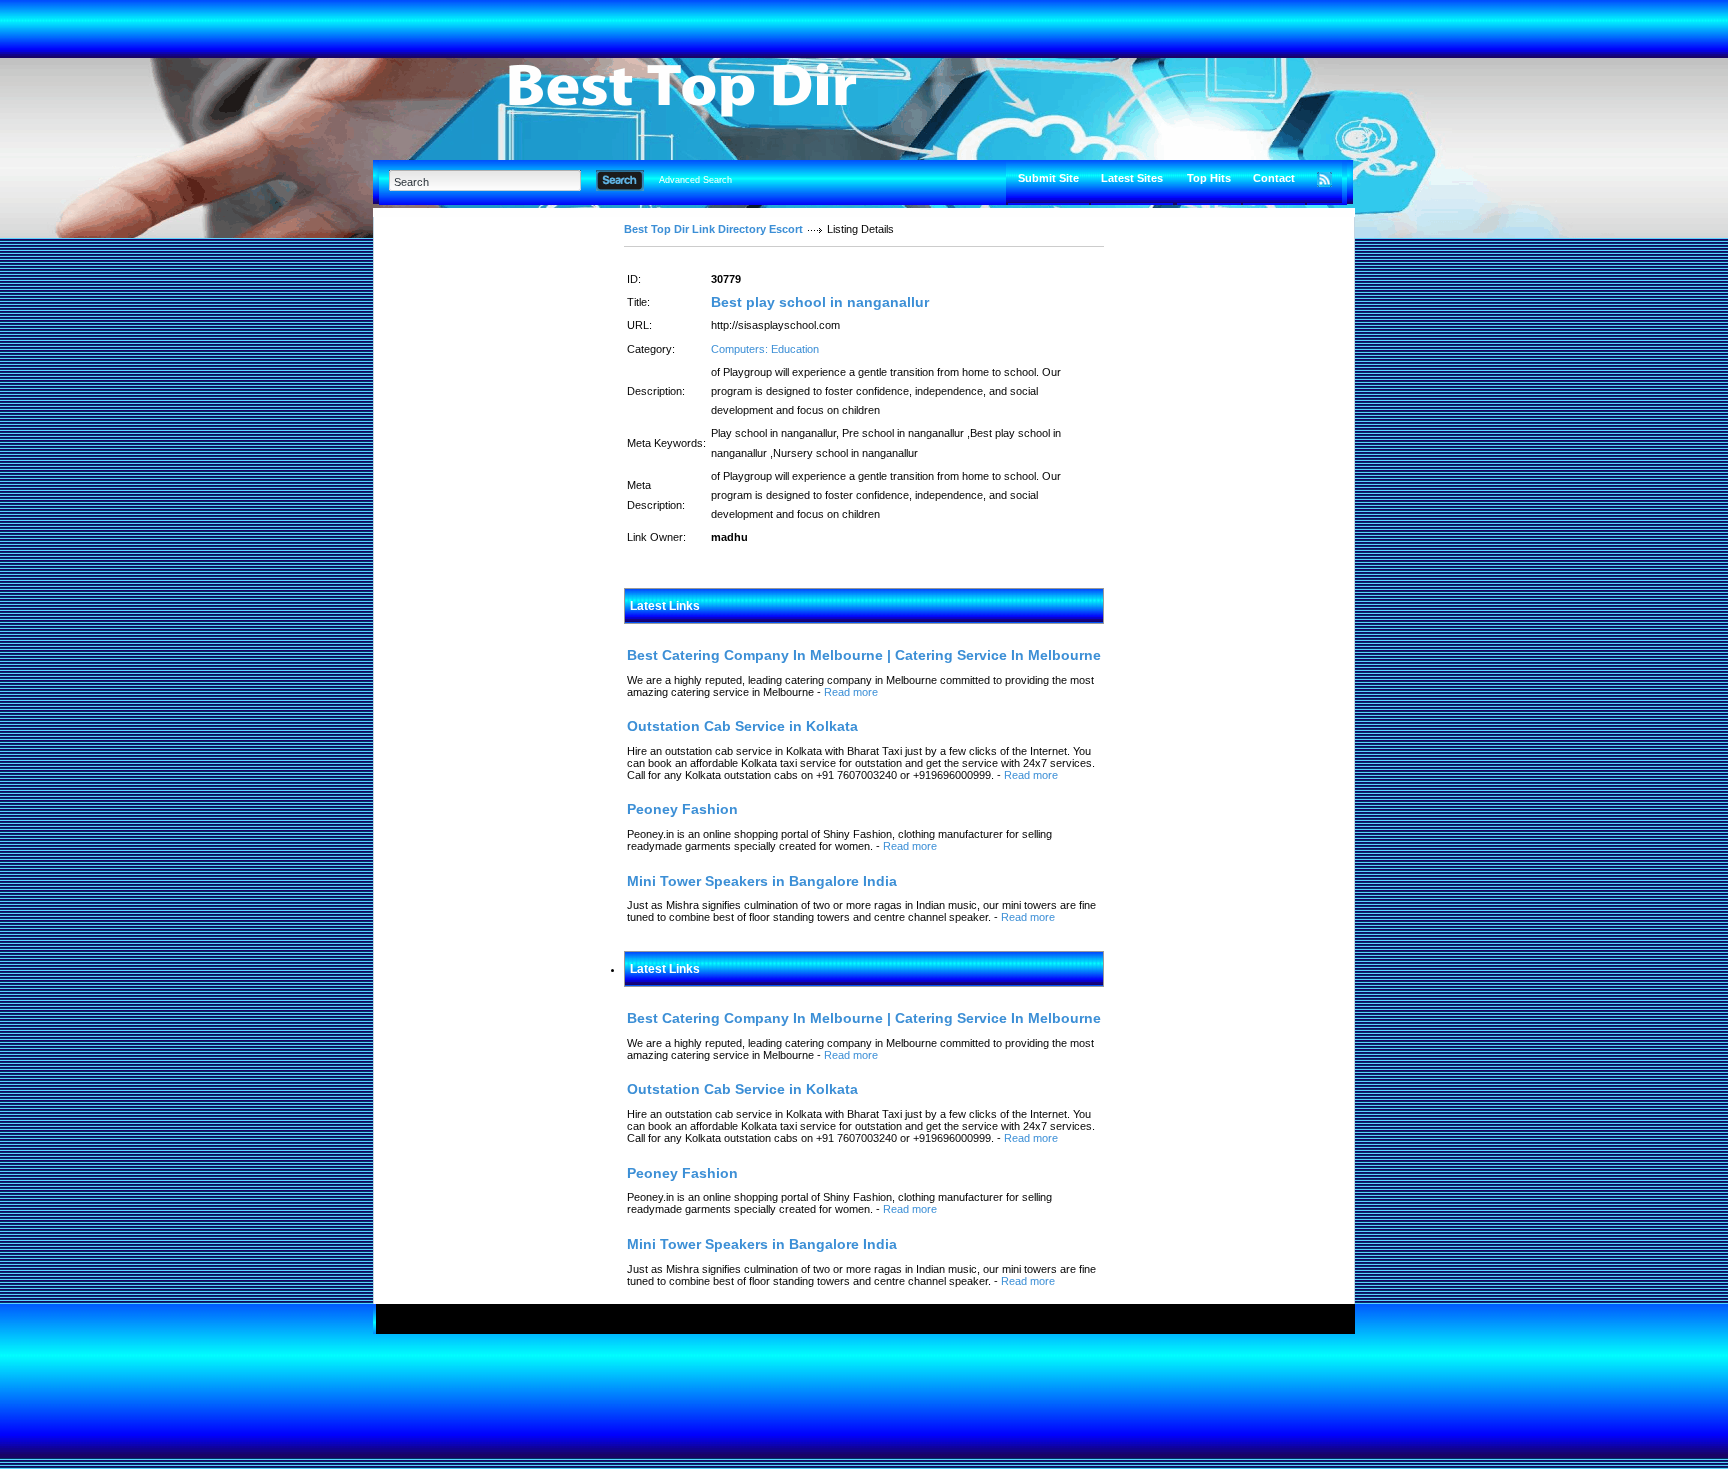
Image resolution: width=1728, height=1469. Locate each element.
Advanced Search (695, 180)
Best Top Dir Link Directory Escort (713, 229)
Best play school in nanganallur (820, 302)
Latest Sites (1132, 178)
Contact (1274, 178)
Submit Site (1048, 178)
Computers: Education (765, 349)
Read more (851, 692)
